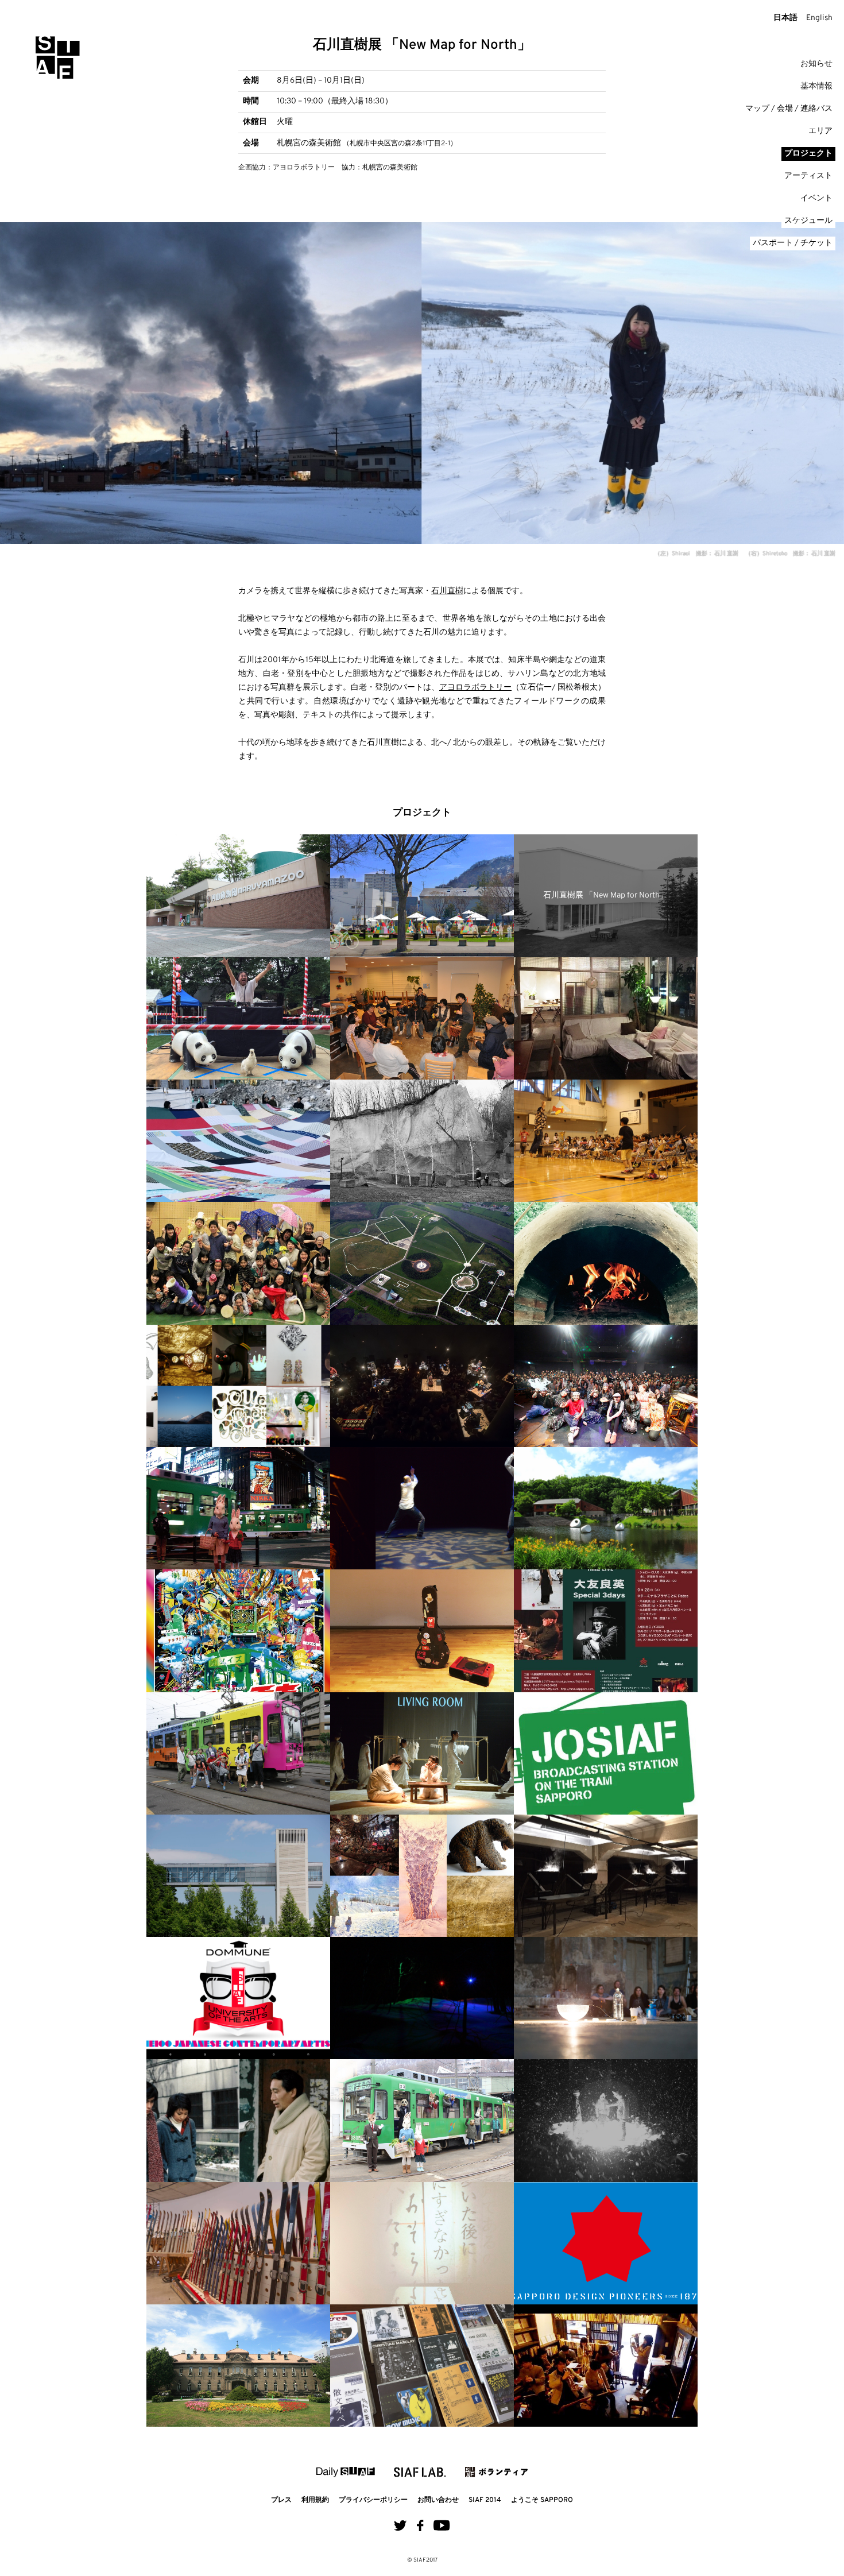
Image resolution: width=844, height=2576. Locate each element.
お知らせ (816, 64)
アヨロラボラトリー (475, 688)
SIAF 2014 (485, 2500)
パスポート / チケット (793, 243)
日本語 (785, 18)
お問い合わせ (438, 2500)
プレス (281, 2500)
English (819, 18)
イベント (816, 198)
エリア (820, 131)
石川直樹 (447, 591)
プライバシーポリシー (373, 2500)
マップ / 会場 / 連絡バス (789, 109)
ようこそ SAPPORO (542, 2500)
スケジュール (808, 221)
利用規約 (315, 2500)
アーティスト (808, 176)
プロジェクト (808, 154)
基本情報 (816, 86)
